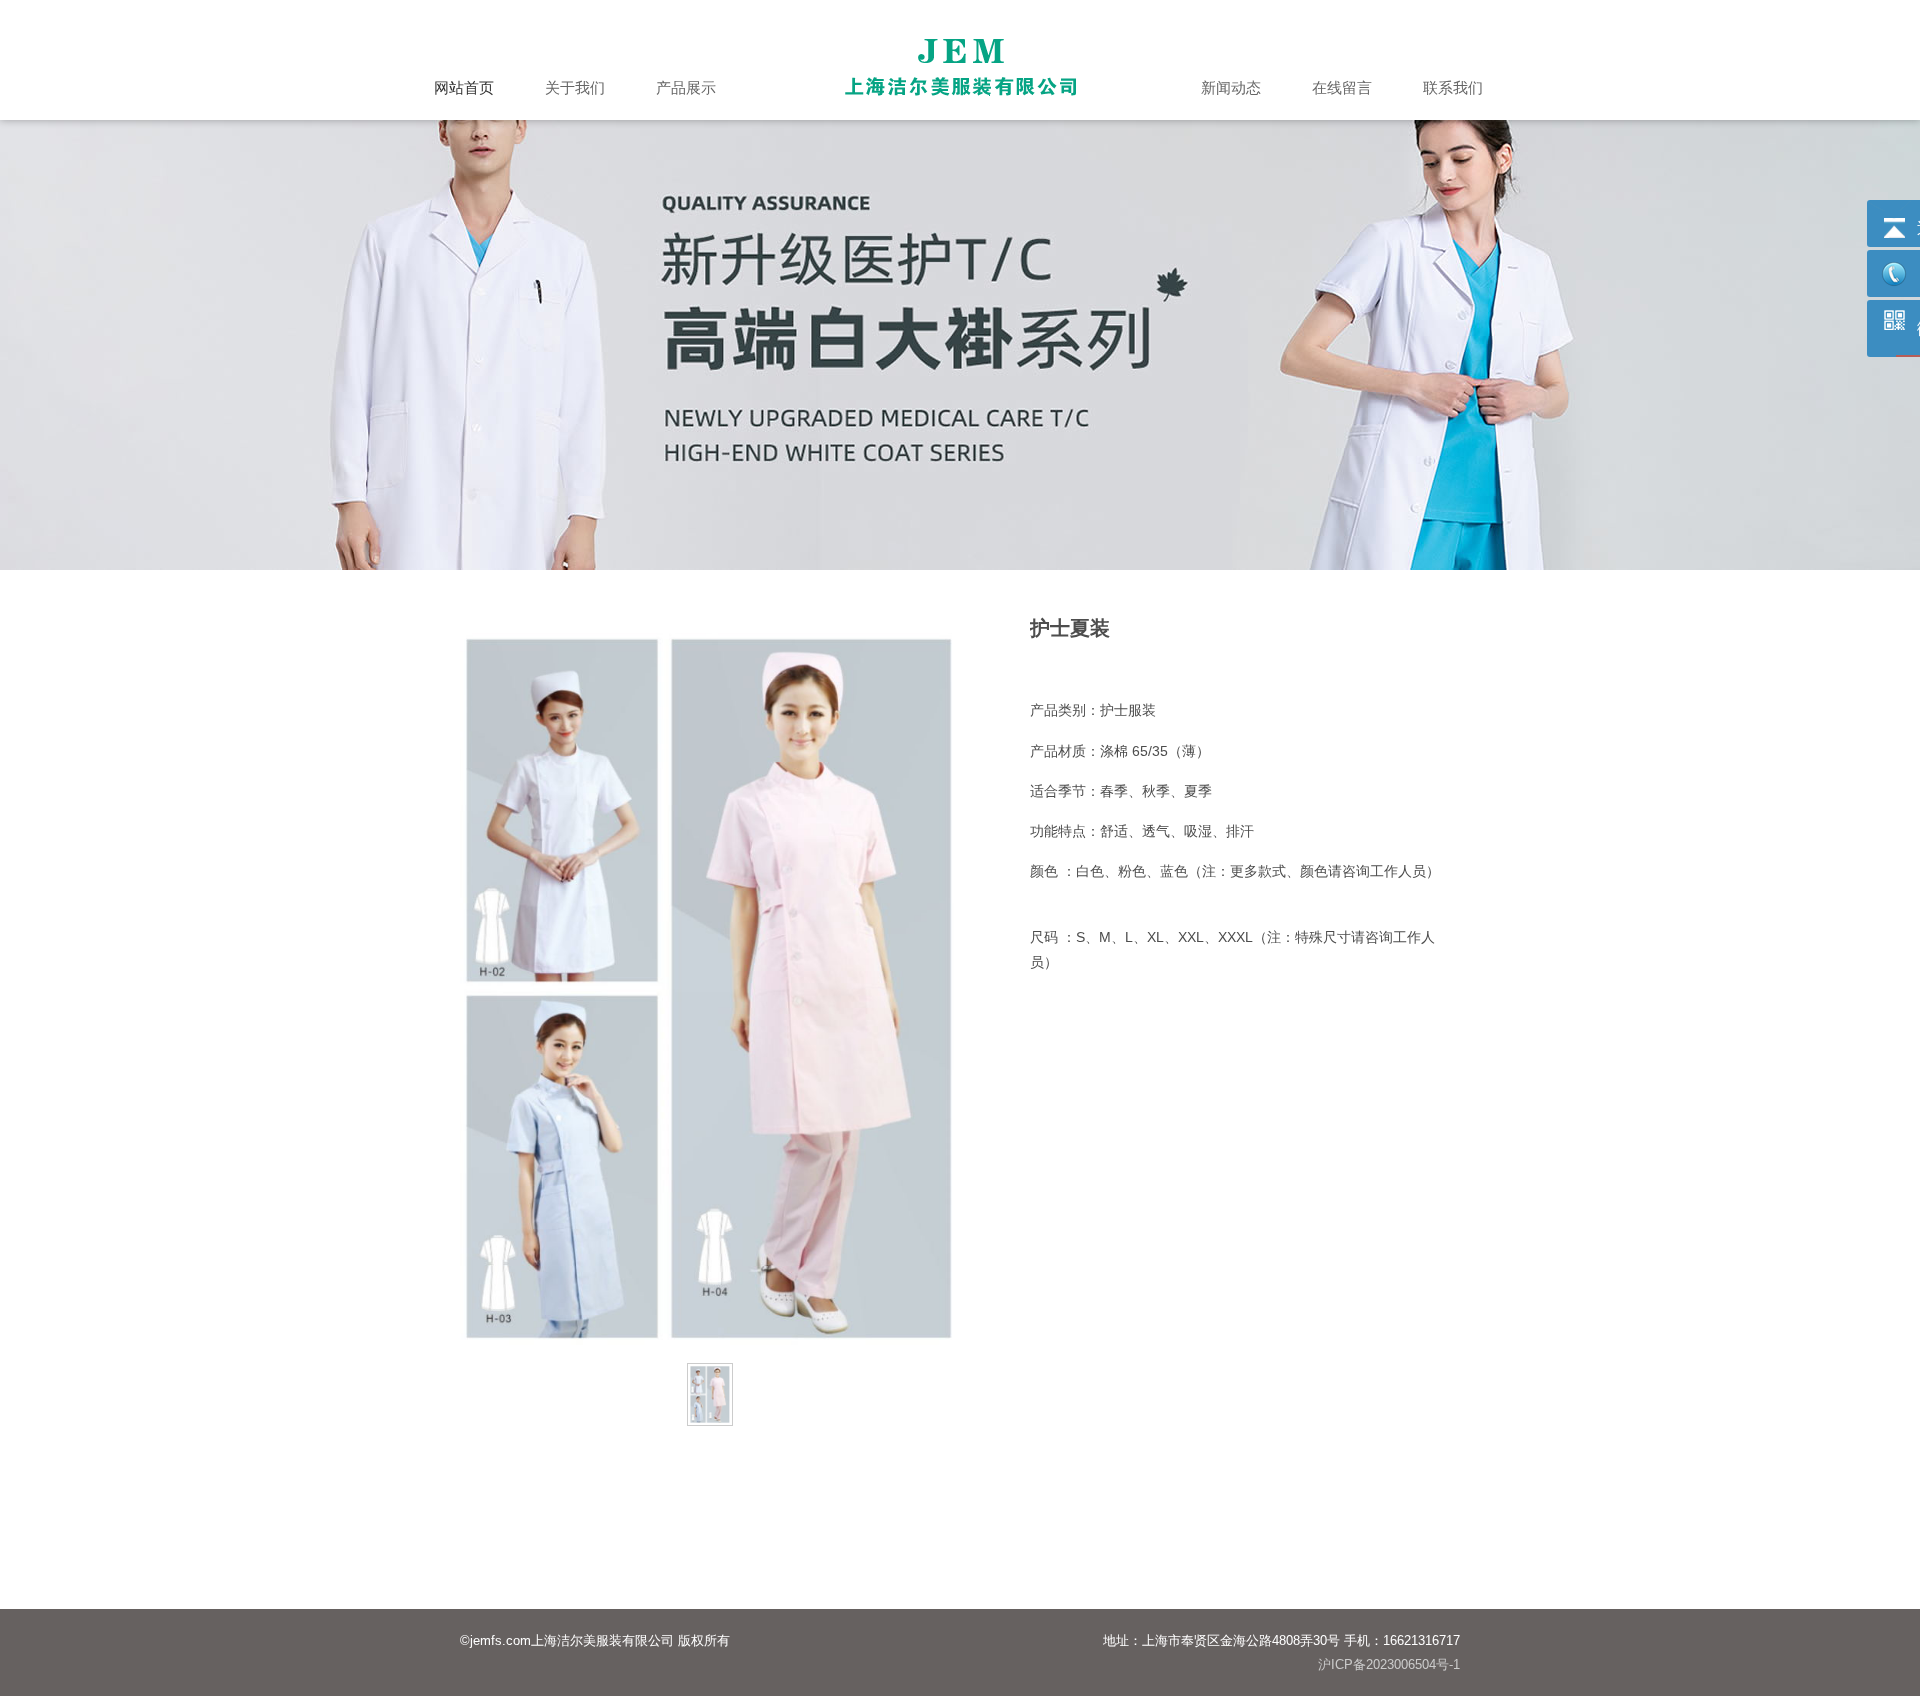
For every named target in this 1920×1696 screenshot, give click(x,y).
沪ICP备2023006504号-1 (1389, 1664)
